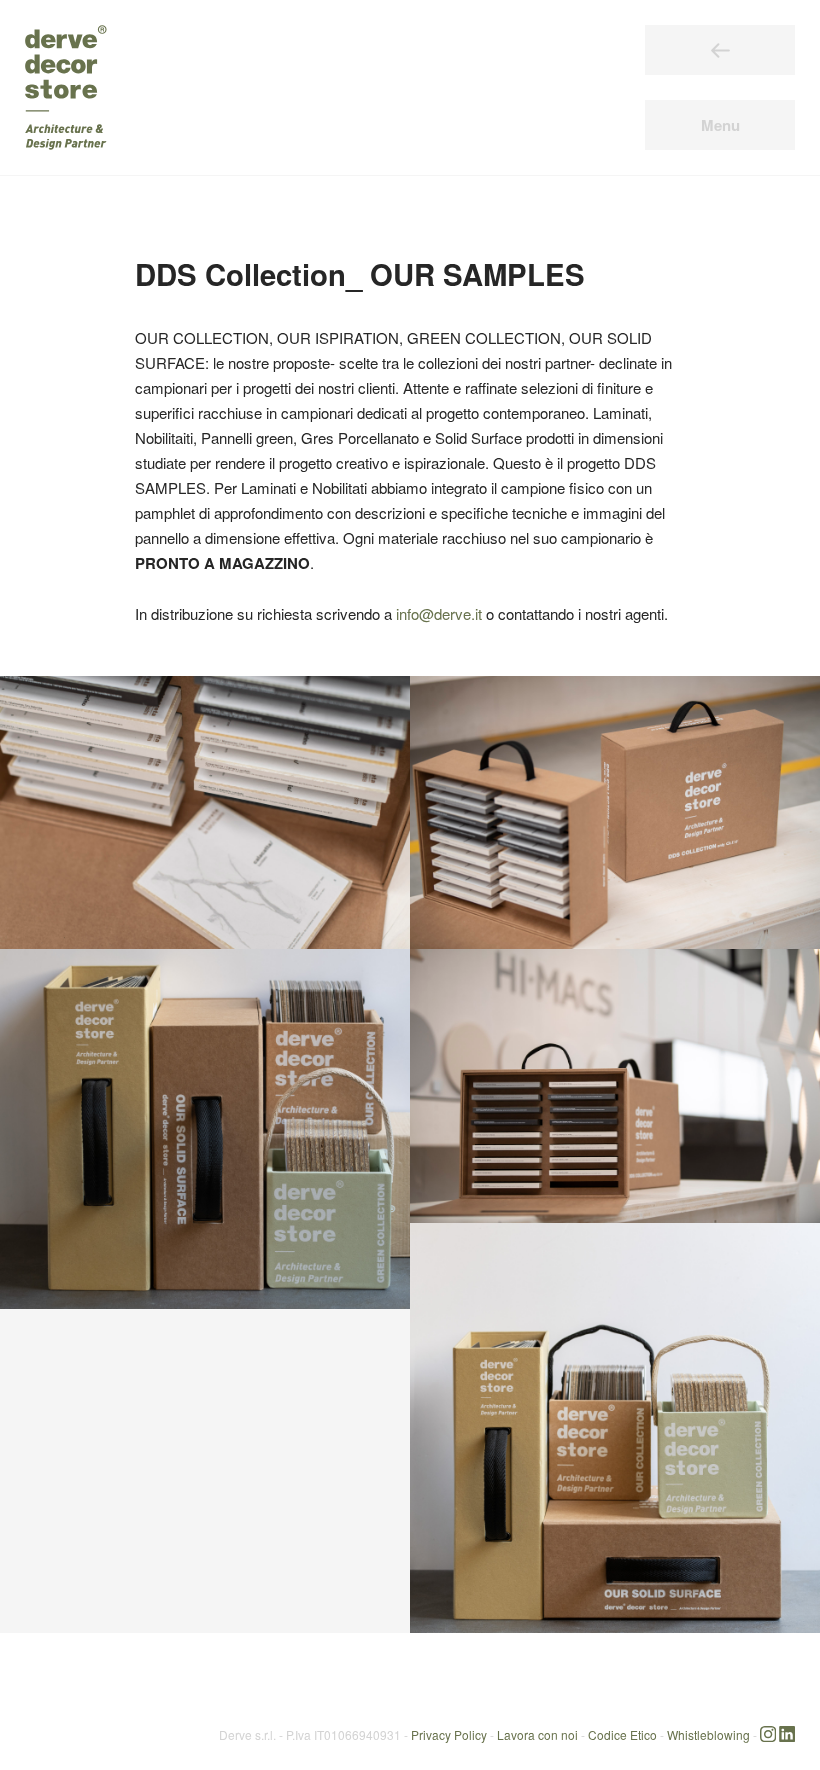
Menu (720, 125)
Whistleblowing (708, 1733)
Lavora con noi (537, 1733)
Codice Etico (622, 1733)
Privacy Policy (449, 1733)
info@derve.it (439, 613)
